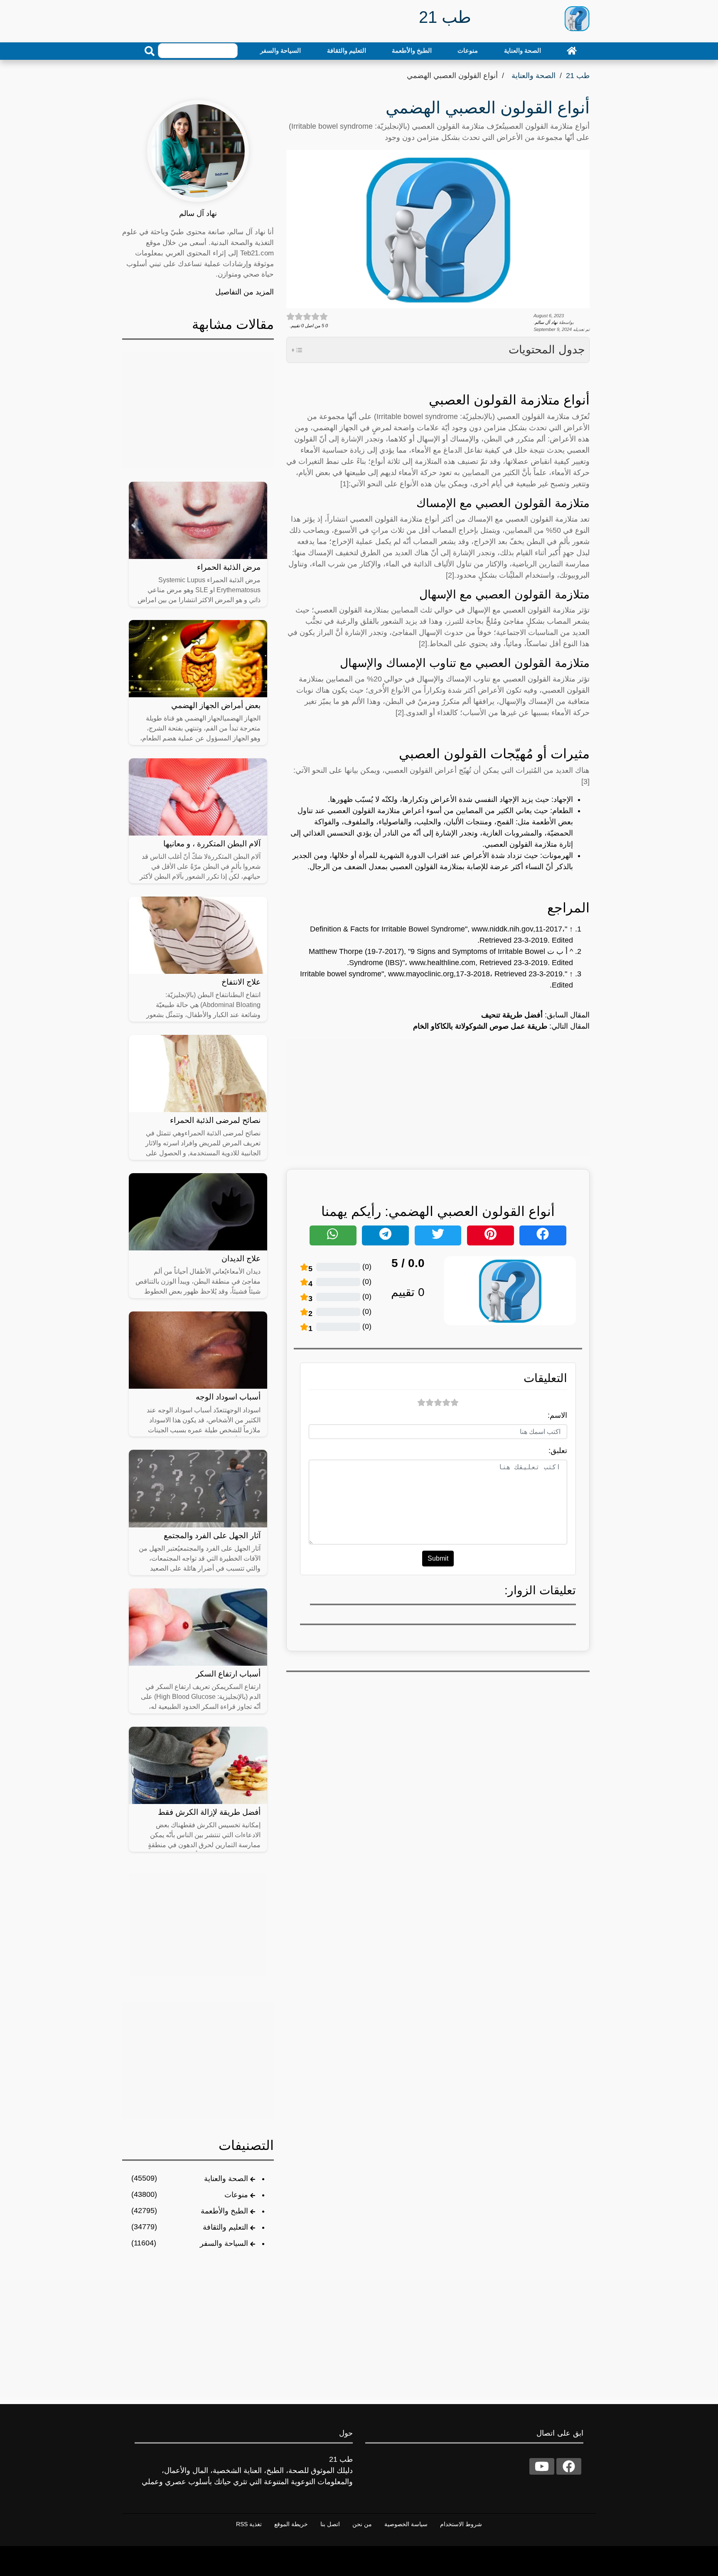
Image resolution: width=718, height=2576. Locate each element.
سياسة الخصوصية (406, 2524)
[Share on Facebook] (543, 1235)
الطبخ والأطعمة (412, 50)
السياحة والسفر (280, 50)
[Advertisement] (438, 1098)
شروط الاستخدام (461, 2524)
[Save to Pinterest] (491, 1235)
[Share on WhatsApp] (333, 1235)
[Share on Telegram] (385, 1235)
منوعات (468, 50)
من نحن (362, 2524)
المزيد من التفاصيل (245, 292)
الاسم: (557, 1415)
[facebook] (569, 2466)
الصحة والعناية (523, 50)
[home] (572, 51)
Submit (438, 1558)
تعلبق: (558, 1451)
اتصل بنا (330, 2524)
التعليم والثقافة (347, 50)
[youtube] (542, 2466)
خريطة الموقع (291, 2524)
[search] (150, 51)
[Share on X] (438, 1235)
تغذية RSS (249, 2524)
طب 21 (578, 76)
